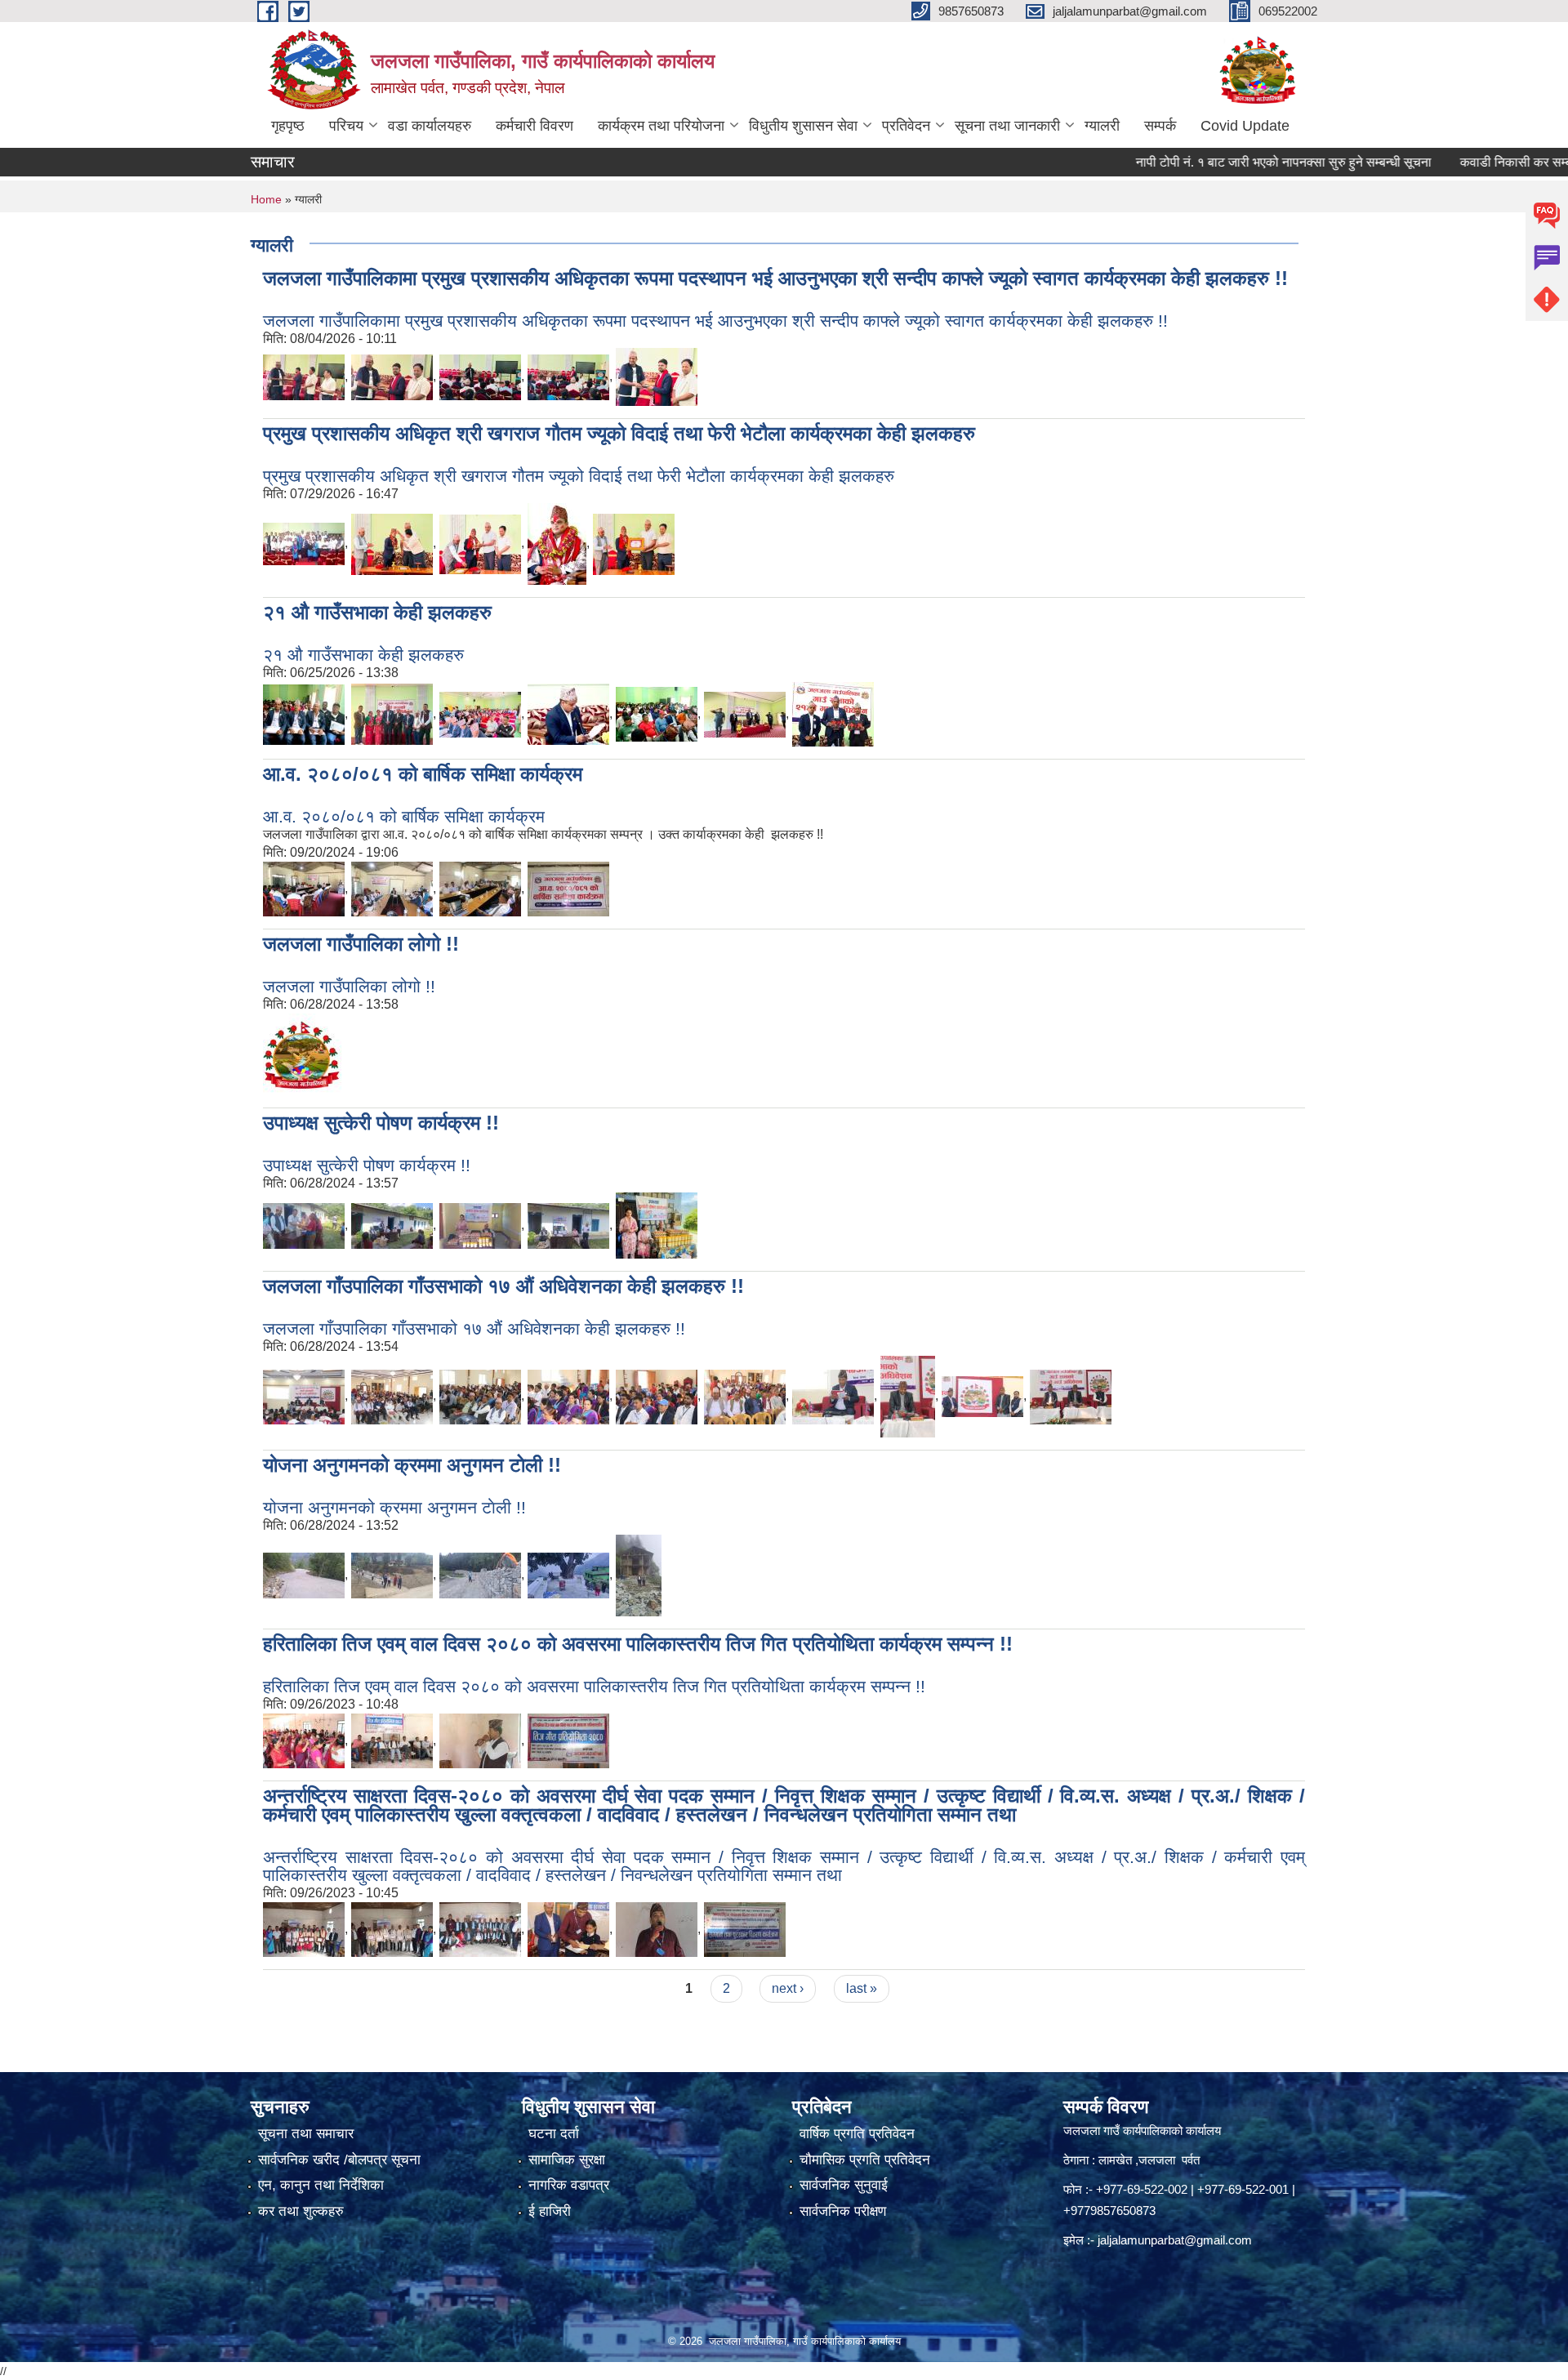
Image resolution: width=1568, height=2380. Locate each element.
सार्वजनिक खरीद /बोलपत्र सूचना (339, 2160)
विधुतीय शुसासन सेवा (803, 126)
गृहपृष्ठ (288, 126)
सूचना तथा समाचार (306, 2134)
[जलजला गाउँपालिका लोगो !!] (304, 1053)
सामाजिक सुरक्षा (567, 2160)
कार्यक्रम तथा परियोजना (661, 126)
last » (862, 1988)
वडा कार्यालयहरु (430, 126)
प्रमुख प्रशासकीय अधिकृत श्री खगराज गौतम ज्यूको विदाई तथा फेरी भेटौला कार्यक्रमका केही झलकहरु (619, 433)
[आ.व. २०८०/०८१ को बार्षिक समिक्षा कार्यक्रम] (304, 888)
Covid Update (1245, 126)
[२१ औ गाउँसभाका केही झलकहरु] (304, 713)
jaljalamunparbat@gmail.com (1175, 2240)
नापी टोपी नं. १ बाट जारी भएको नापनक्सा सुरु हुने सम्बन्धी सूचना (1229, 162)
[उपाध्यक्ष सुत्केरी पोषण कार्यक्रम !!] (304, 1225)
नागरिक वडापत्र (569, 2185)
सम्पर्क (1160, 126)
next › (788, 1988)
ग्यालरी (1102, 126)
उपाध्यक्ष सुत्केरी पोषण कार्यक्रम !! (381, 1123)
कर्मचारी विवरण (535, 126)
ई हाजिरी (550, 2211)
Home (266, 199)
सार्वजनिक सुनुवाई (844, 2185)
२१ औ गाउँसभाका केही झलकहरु (377, 612)
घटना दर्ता (554, 2134)
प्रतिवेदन (906, 126)
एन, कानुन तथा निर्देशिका (321, 2185)
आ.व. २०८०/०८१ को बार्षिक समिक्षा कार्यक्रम (423, 774)
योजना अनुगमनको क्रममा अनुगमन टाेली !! (412, 1465)
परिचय (346, 126)
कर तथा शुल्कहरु (301, 2211)
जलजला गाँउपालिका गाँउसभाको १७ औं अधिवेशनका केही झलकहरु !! (503, 1286)
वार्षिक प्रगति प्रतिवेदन (857, 2134)
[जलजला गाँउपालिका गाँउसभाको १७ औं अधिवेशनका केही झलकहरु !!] (304, 1395)
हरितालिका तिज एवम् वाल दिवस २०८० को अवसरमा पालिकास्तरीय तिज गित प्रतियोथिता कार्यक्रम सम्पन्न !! (638, 1644)
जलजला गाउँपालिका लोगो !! (361, 944)
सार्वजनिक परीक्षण (843, 2211)
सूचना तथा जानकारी (1007, 126)
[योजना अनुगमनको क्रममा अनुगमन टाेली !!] (304, 1574)
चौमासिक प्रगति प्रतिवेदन (865, 2160)
